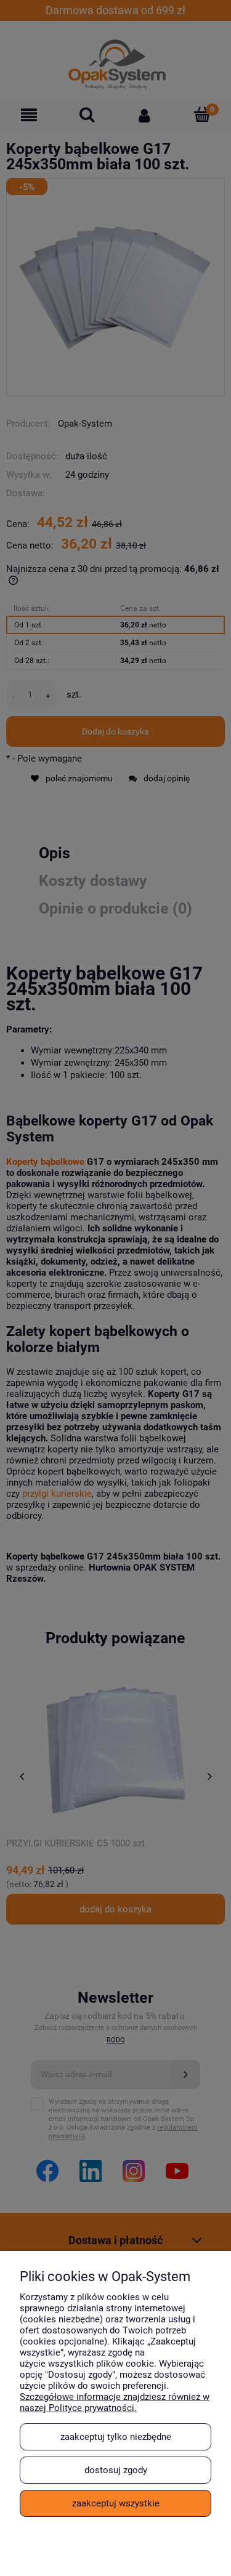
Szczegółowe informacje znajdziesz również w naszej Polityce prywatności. (115, 2402)
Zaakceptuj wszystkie (116, 2503)
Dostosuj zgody (116, 2470)
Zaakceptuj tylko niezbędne (116, 2437)
